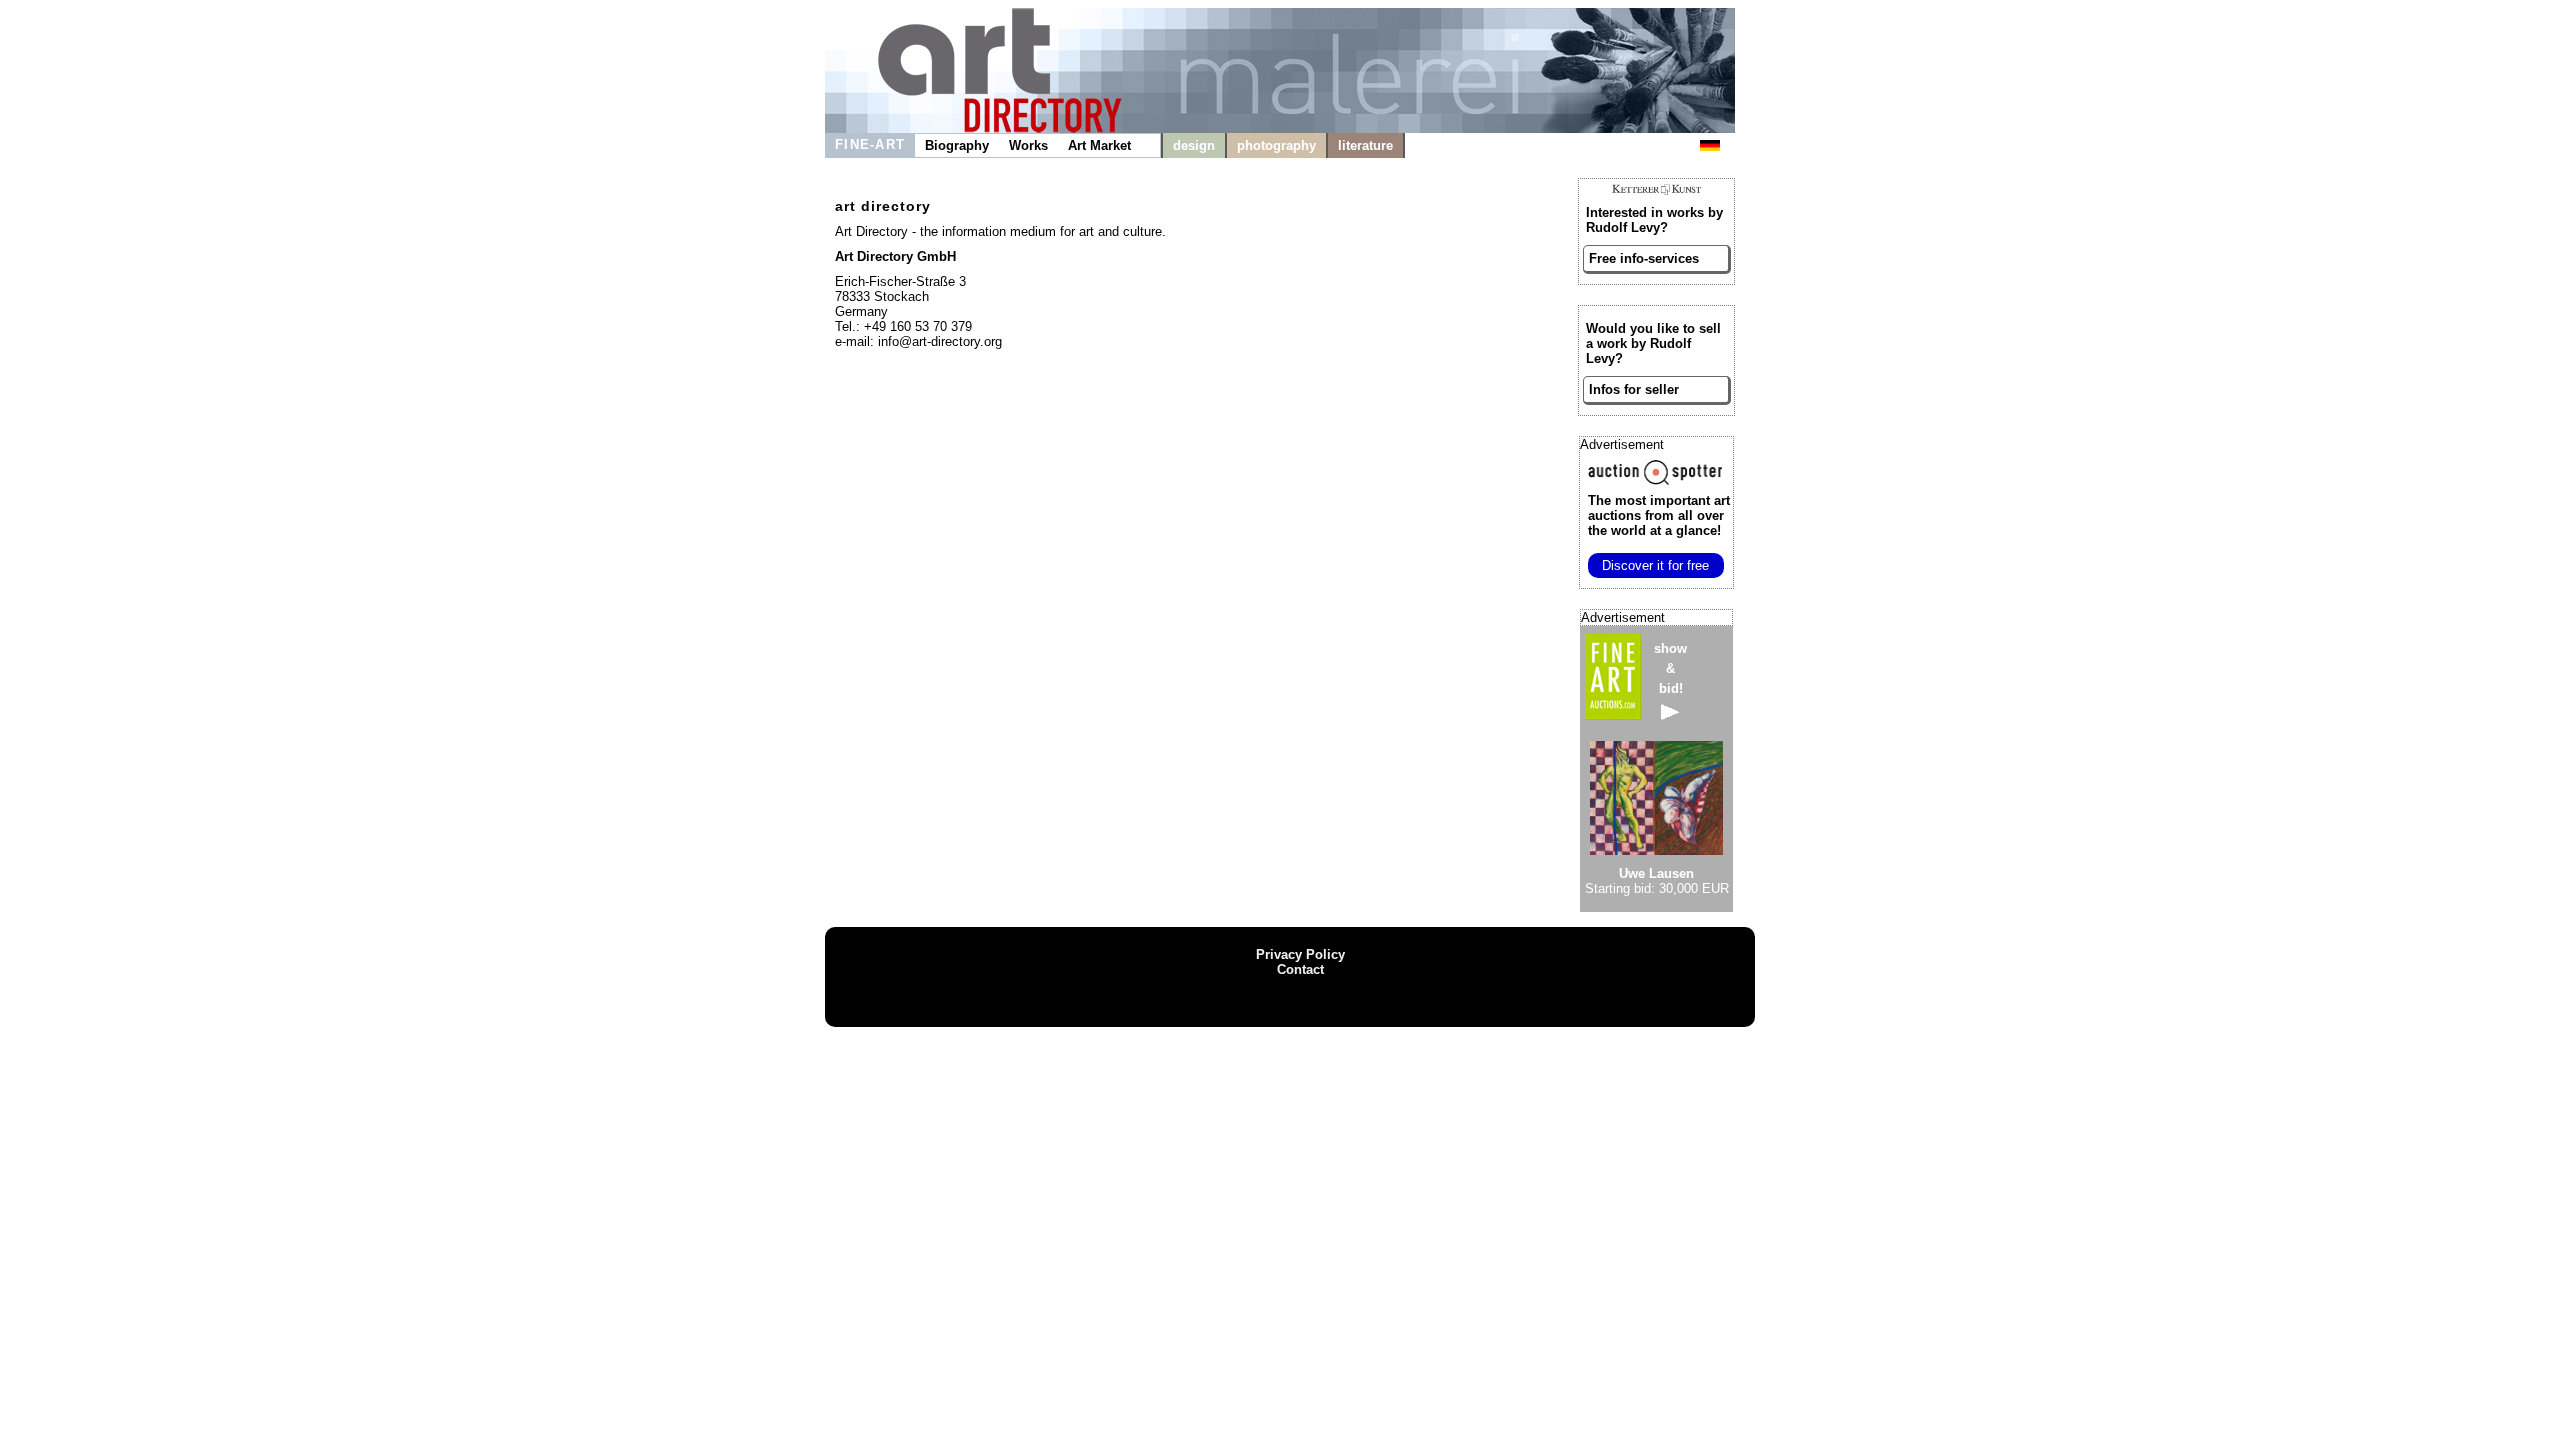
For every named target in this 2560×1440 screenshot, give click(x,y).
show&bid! (1670, 668)
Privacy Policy (1300, 954)
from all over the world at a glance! (1659, 515)
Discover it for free (1655, 565)
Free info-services (1644, 258)
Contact (1300, 969)
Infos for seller (1634, 389)
